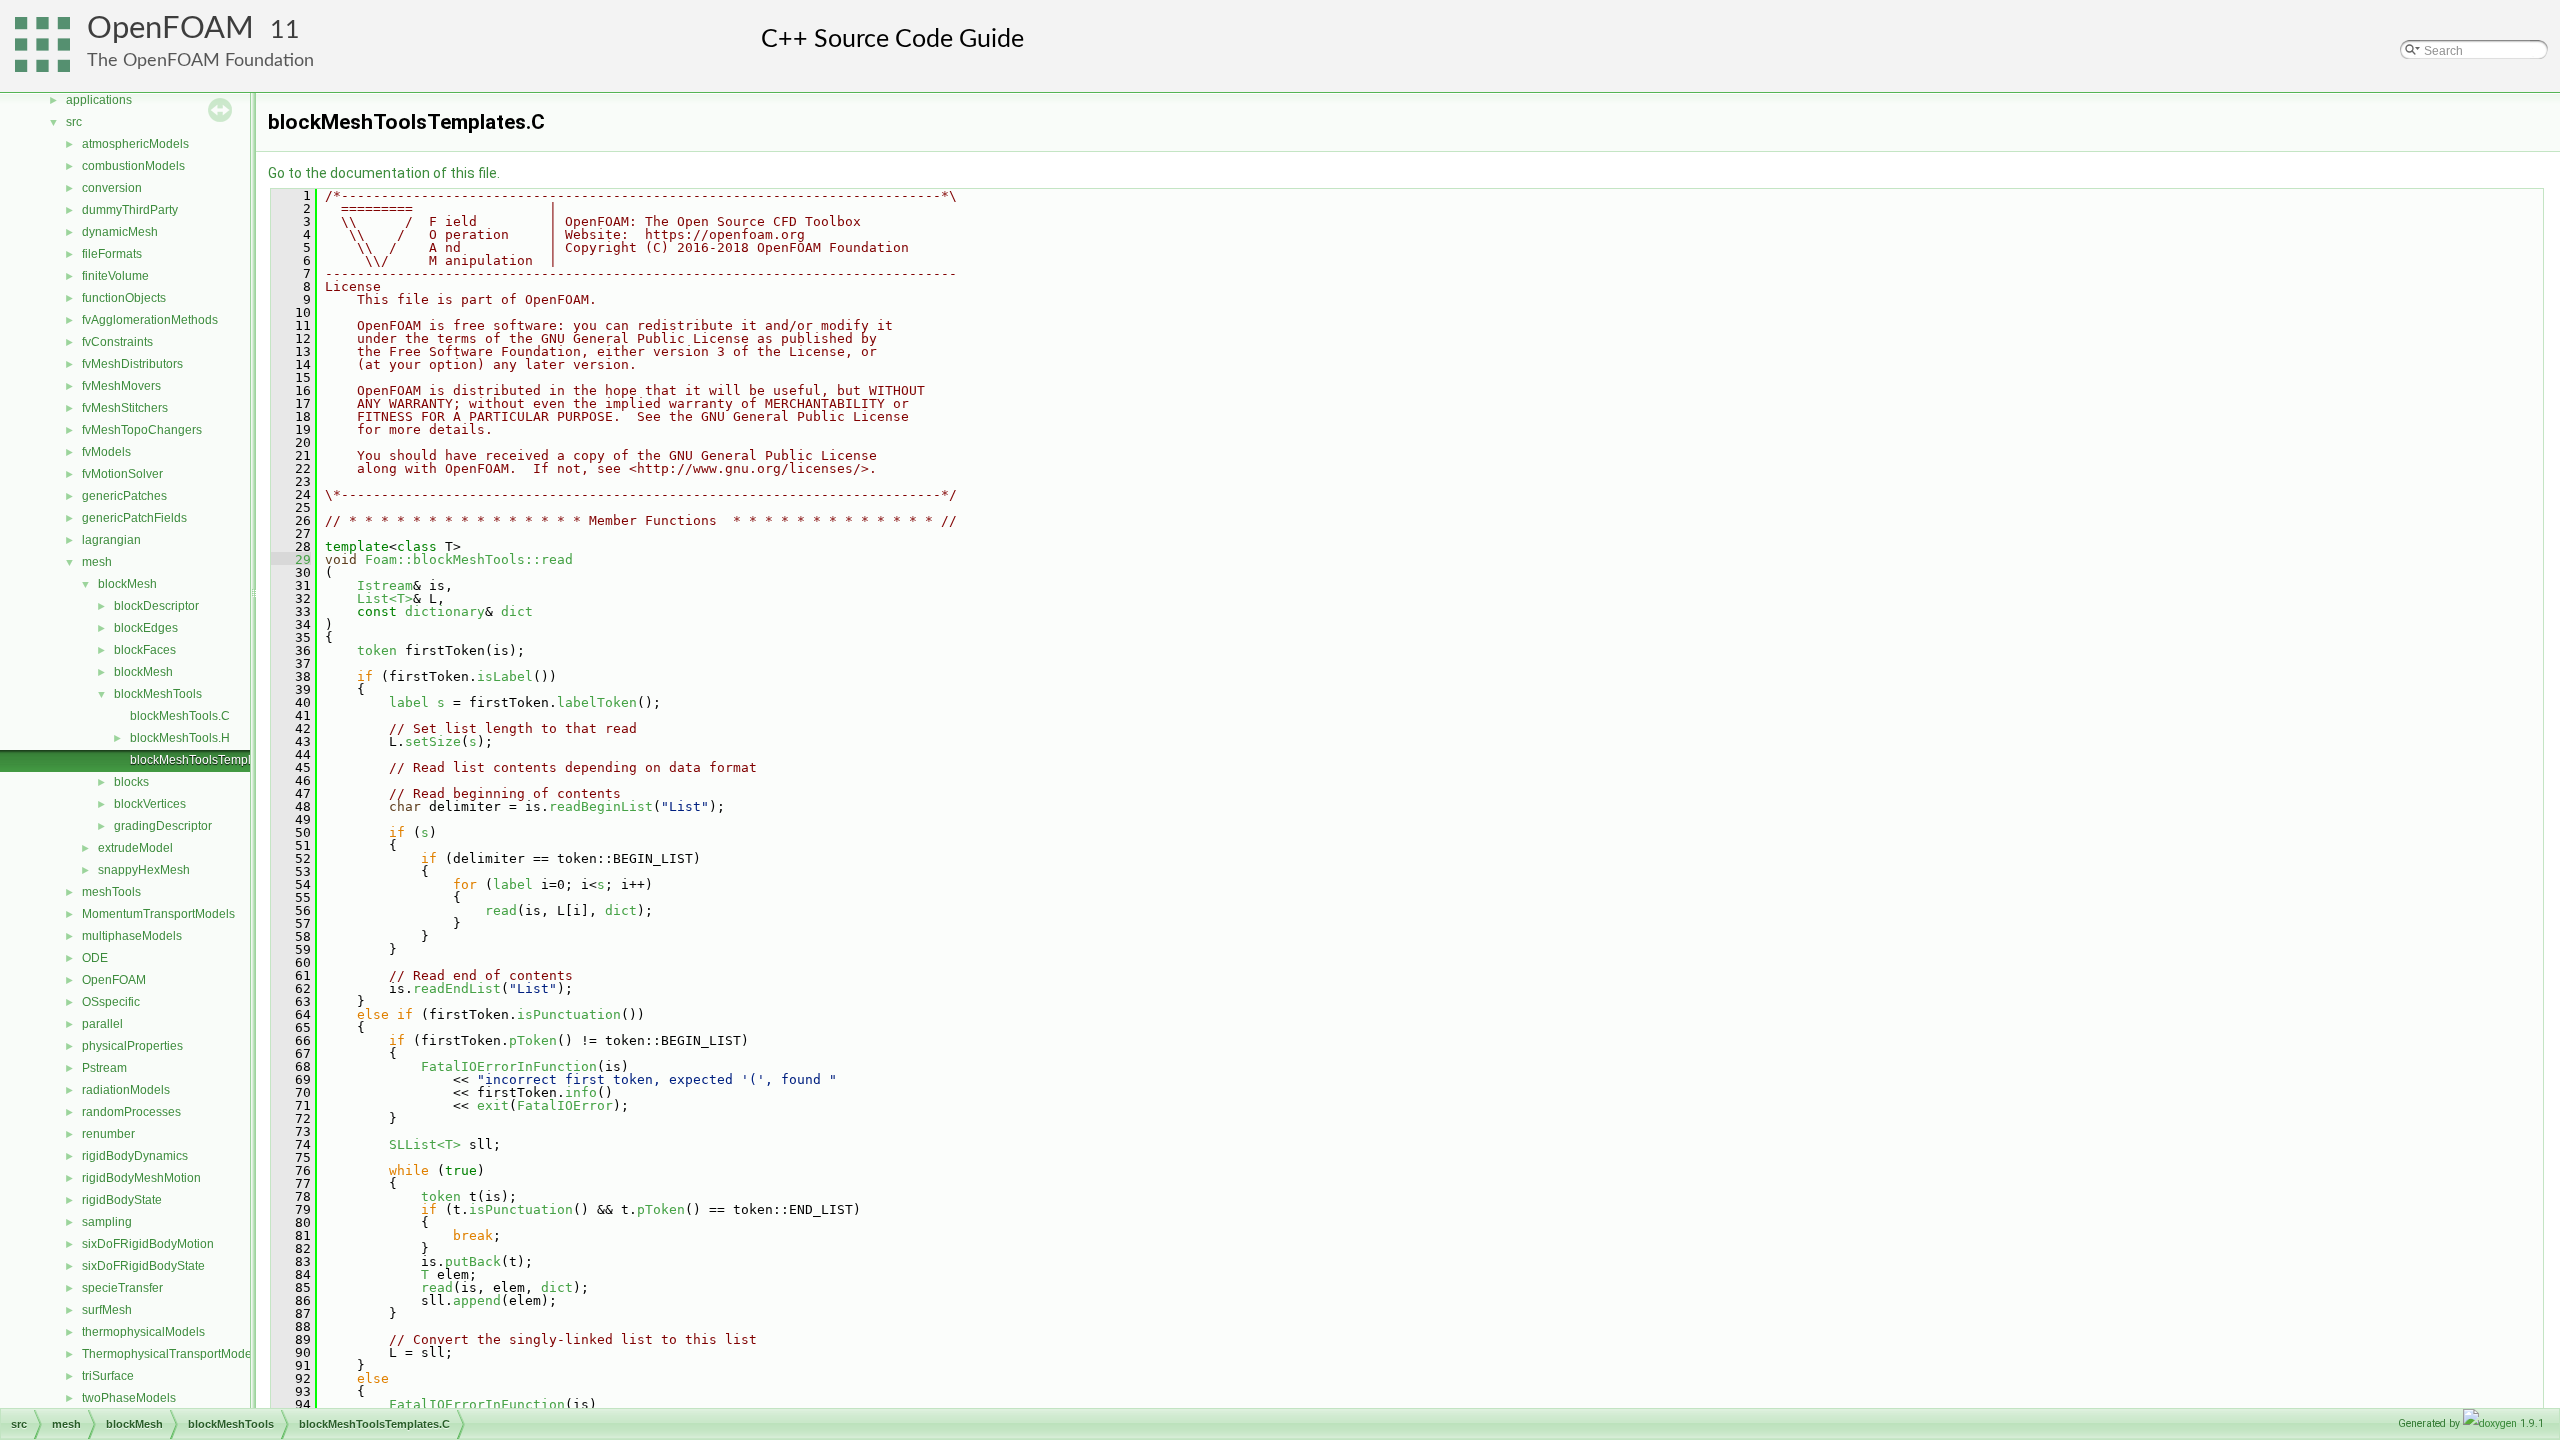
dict (517, 611)
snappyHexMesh (144, 870)
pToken (533, 1040)
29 (291, 559)
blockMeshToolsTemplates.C (208, 760)
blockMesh (127, 584)
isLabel (505, 676)
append (477, 1300)
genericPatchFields (134, 518)
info (581, 1092)
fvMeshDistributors (132, 364)
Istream (385, 585)
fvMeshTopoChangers (142, 430)
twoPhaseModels (129, 1398)
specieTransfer (122, 1288)
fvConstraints (117, 342)
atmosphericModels (135, 144)
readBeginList (601, 806)
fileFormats (112, 254)
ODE (95, 958)
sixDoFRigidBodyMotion (148, 1244)
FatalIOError (565, 1105)
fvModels (106, 452)
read (501, 910)
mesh (97, 562)
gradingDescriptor (163, 826)
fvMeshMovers (121, 386)
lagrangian (111, 540)
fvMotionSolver (122, 474)
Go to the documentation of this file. (384, 173)
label (409, 702)
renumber (108, 1134)
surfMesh (107, 1310)
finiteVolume (115, 276)
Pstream (104, 1068)
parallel (102, 1024)
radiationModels (126, 1090)
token (377, 650)
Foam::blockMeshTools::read (469, 559)
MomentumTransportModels (158, 914)
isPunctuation (569, 1014)
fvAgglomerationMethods (150, 320)
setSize (433, 741)
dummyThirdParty (130, 210)
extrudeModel (135, 848)
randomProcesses (131, 1112)
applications (99, 100)
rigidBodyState (122, 1200)
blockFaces (145, 650)
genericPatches (124, 496)
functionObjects (124, 298)
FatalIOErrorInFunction (509, 1066)
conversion (112, 188)
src (74, 122)
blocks (131, 782)
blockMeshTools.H (180, 738)
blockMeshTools (158, 694)
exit (493, 1105)
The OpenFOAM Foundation (200, 60)
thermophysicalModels (143, 1332)
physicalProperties (132, 1046)
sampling (107, 1222)
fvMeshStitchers (125, 408)
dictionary (445, 611)
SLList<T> (425, 1144)
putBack (473, 1261)
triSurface (108, 1376)
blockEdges (146, 628)
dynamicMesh (120, 232)
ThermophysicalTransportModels (171, 1354)
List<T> (385, 598)
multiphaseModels (132, 936)
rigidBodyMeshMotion (141, 1178)
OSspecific (111, 1002)
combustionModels (133, 166)
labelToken (597, 702)
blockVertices (150, 804)
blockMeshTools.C (180, 716)
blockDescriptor (156, 606)
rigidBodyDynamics (135, 1156)
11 (285, 30)
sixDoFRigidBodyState (143, 1266)
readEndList (457, 988)
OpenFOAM (170, 28)
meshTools (111, 892)
